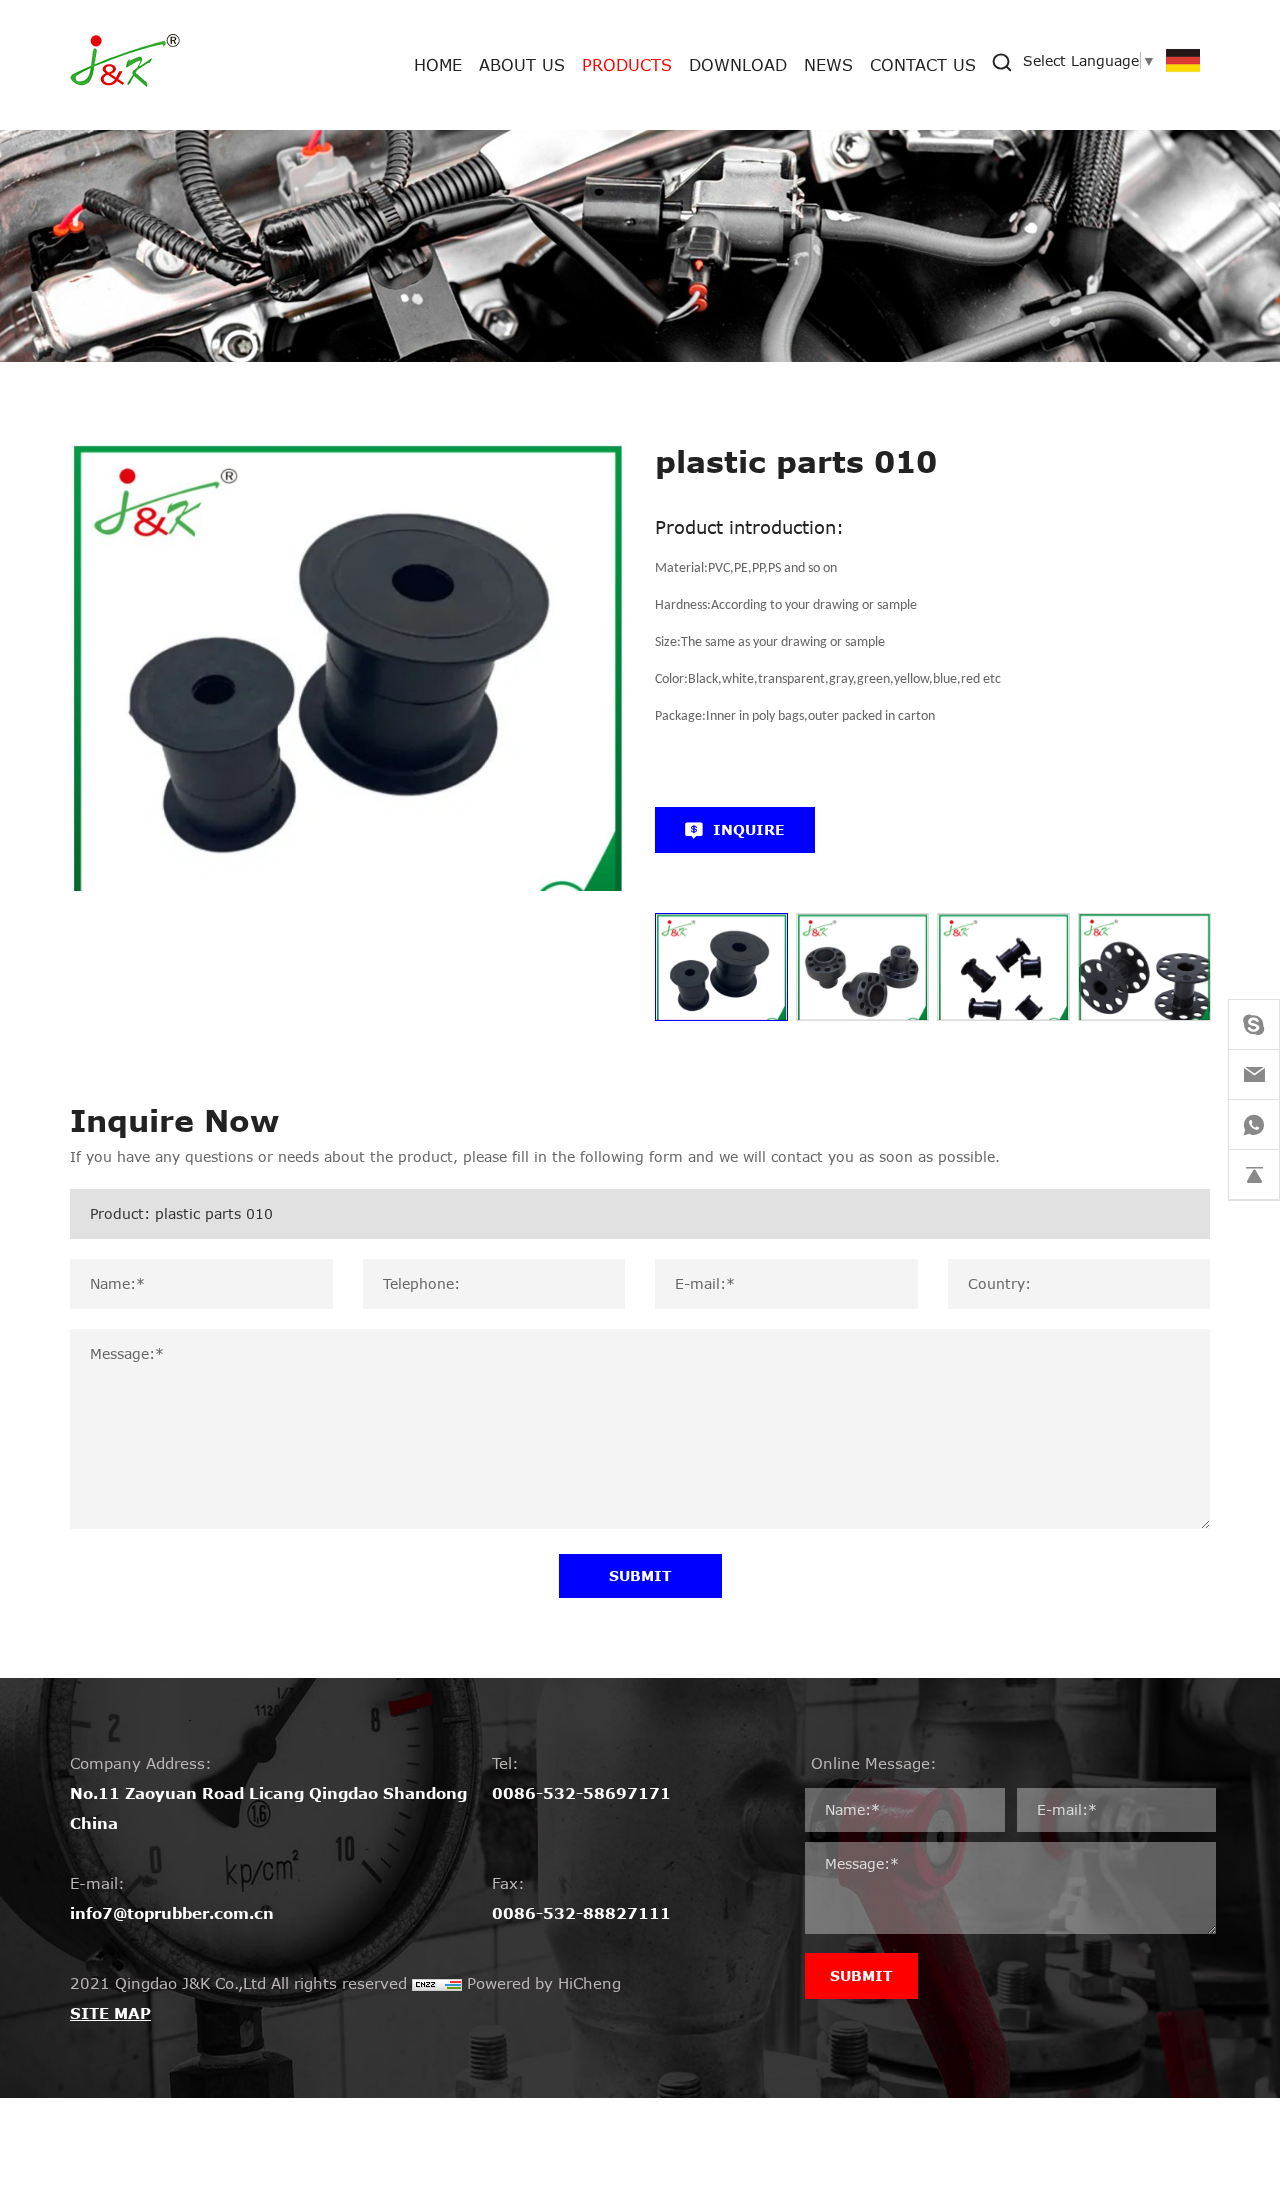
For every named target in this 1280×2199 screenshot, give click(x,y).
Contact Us (923, 64)
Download (738, 64)
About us (522, 64)
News (828, 64)
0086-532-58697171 (581, 1793)
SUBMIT (640, 1575)
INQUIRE (749, 829)
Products (627, 64)
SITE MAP (110, 2013)
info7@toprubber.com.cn (172, 1913)
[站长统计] (437, 1983)
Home (438, 64)
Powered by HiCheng (544, 1983)
